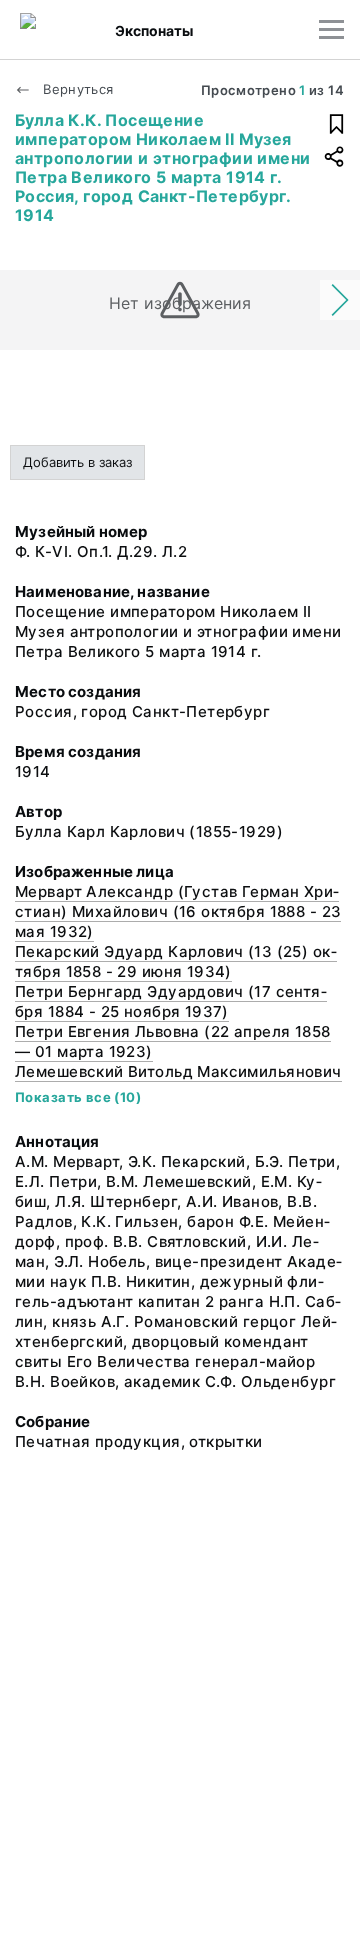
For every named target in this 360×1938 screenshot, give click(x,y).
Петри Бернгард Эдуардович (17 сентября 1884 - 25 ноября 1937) (171, 1001)
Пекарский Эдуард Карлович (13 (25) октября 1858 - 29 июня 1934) (176, 961)
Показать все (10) (78, 1097)
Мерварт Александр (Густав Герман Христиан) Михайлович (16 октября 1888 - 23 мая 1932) (178, 911)
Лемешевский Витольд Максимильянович (178, 1071)
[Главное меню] (331, 29)
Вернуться (76, 89)
